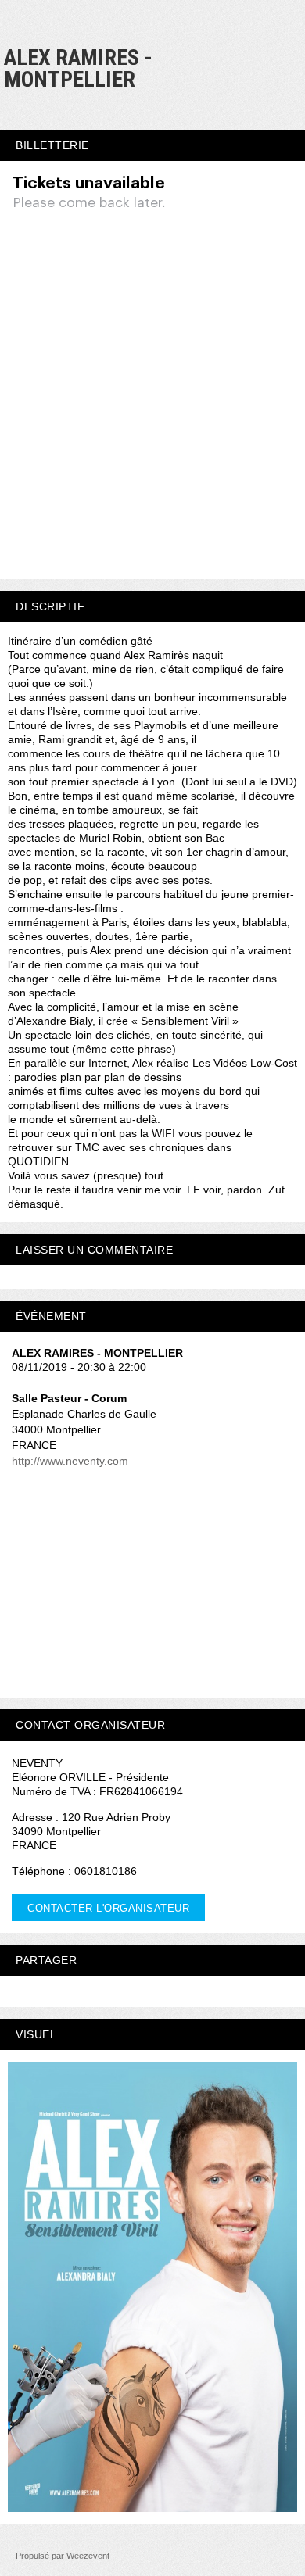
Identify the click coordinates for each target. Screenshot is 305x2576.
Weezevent (88, 2556)
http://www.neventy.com (70, 1461)
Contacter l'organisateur (108, 1908)
